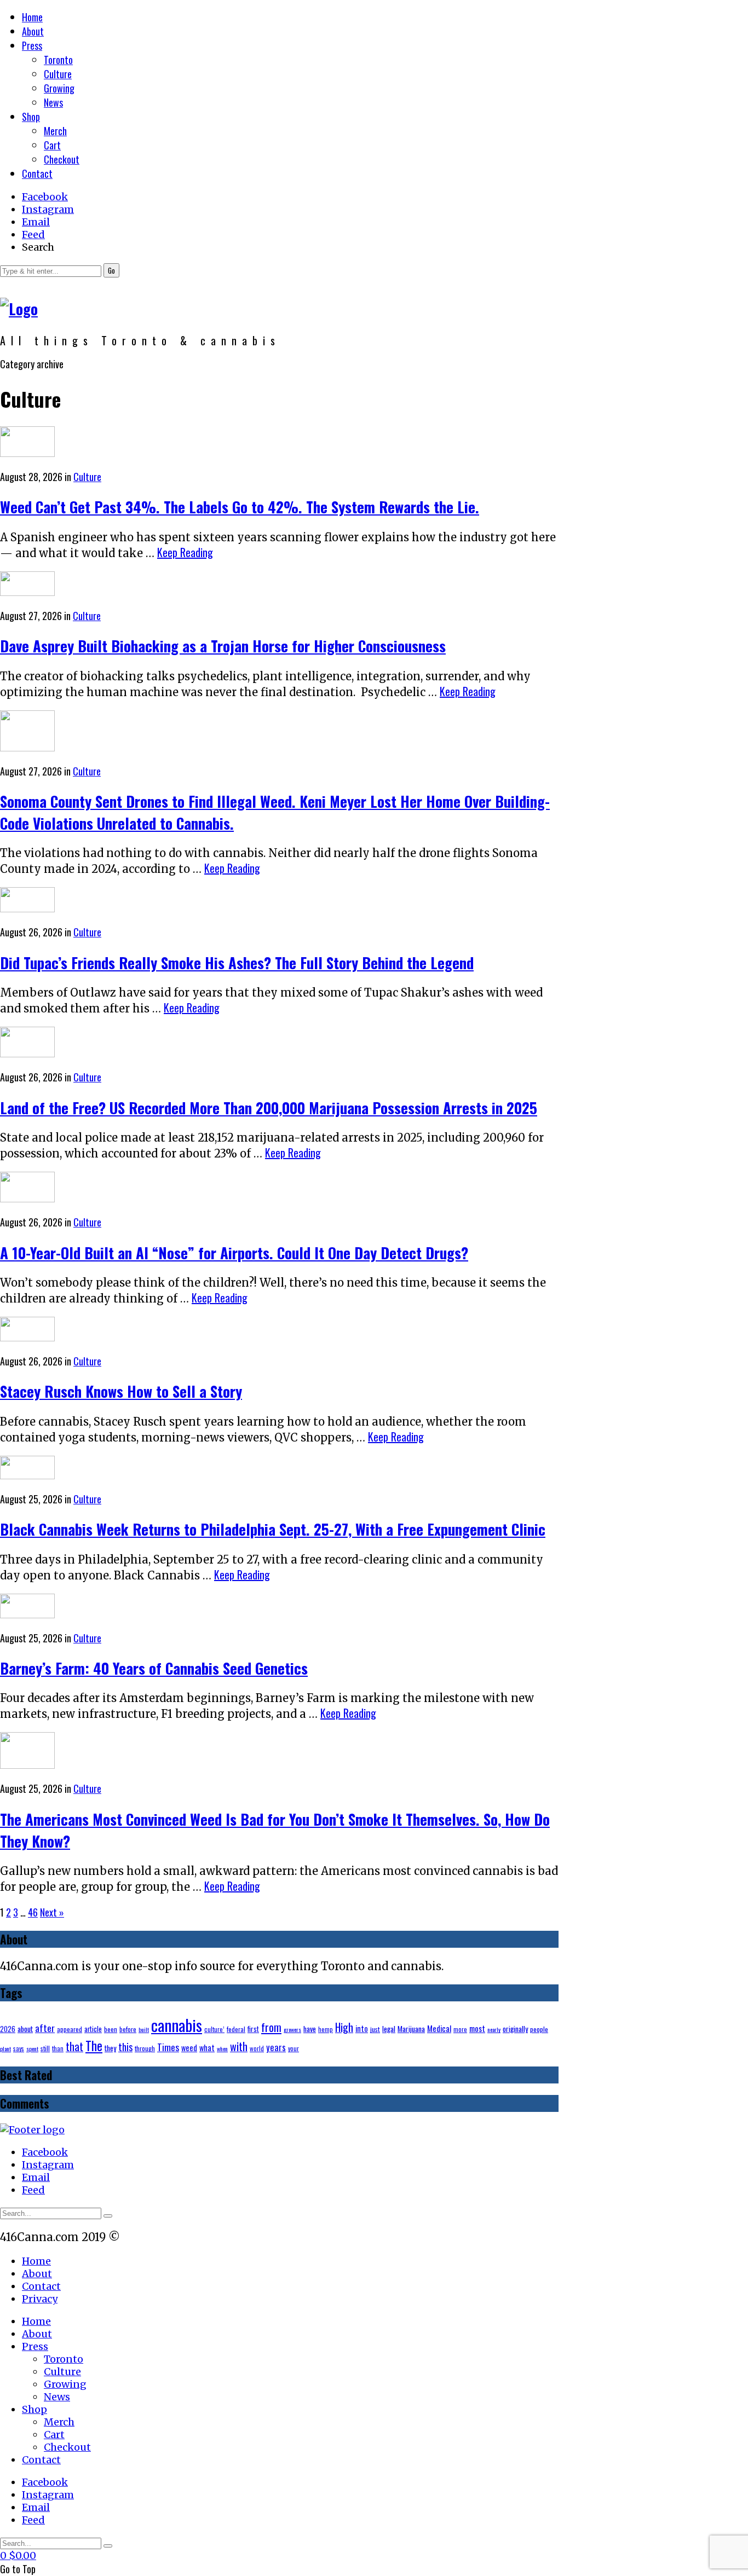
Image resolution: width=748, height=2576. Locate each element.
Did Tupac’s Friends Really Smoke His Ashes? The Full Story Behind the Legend (237, 963)
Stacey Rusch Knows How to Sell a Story (121, 1391)
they (110, 2048)
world (257, 2048)
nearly (494, 2029)
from (271, 2027)
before (128, 2029)
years (276, 2047)
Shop (31, 117)
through (145, 2048)
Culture (58, 74)
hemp (326, 2029)
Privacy (40, 2299)
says (19, 2048)
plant (5, 2048)
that (74, 2046)
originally (515, 2029)
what (207, 2048)
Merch (55, 131)
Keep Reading (185, 552)
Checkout (62, 159)
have (310, 2029)
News (53, 102)
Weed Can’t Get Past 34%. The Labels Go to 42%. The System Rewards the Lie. (240, 507)
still (45, 2048)
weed (189, 2048)
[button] (111, 270)
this (125, 2047)
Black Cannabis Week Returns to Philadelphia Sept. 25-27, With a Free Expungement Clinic (273, 1529)
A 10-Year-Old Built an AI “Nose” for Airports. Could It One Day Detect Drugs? (234, 1253)
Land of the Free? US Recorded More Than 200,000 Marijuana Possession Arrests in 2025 (269, 1108)
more (460, 2029)
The (94, 2046)
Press (32, 45)
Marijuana (411, 2029)
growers (292, 2029)
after (45, 2028)
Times (168, 2047)
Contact (37, 173)
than (58, 2048)
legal (389, 2029)
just (375, 2029)
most (477, 2028)
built (144, 2029)
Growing (59, 88)
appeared (70, 2029)
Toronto (58, 60)
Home (32, 17)
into (362, 2028)
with (239, 2046)
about (25, 2029)
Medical (439, 2028)
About (33, 31)
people (539, 2029)
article (93, 2029)
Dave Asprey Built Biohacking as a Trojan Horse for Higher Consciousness (223, 646)
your (294, 2048)
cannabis (177, 2025)
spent (32, 2048)
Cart (52, 145)
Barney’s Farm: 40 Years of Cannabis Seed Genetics (154, 1668)
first (253, 2029)
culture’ (214, 2029)
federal (236, 2029)
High (344, 2027)
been (111, 2029)
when (222, 2048)
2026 (8, 2029)
